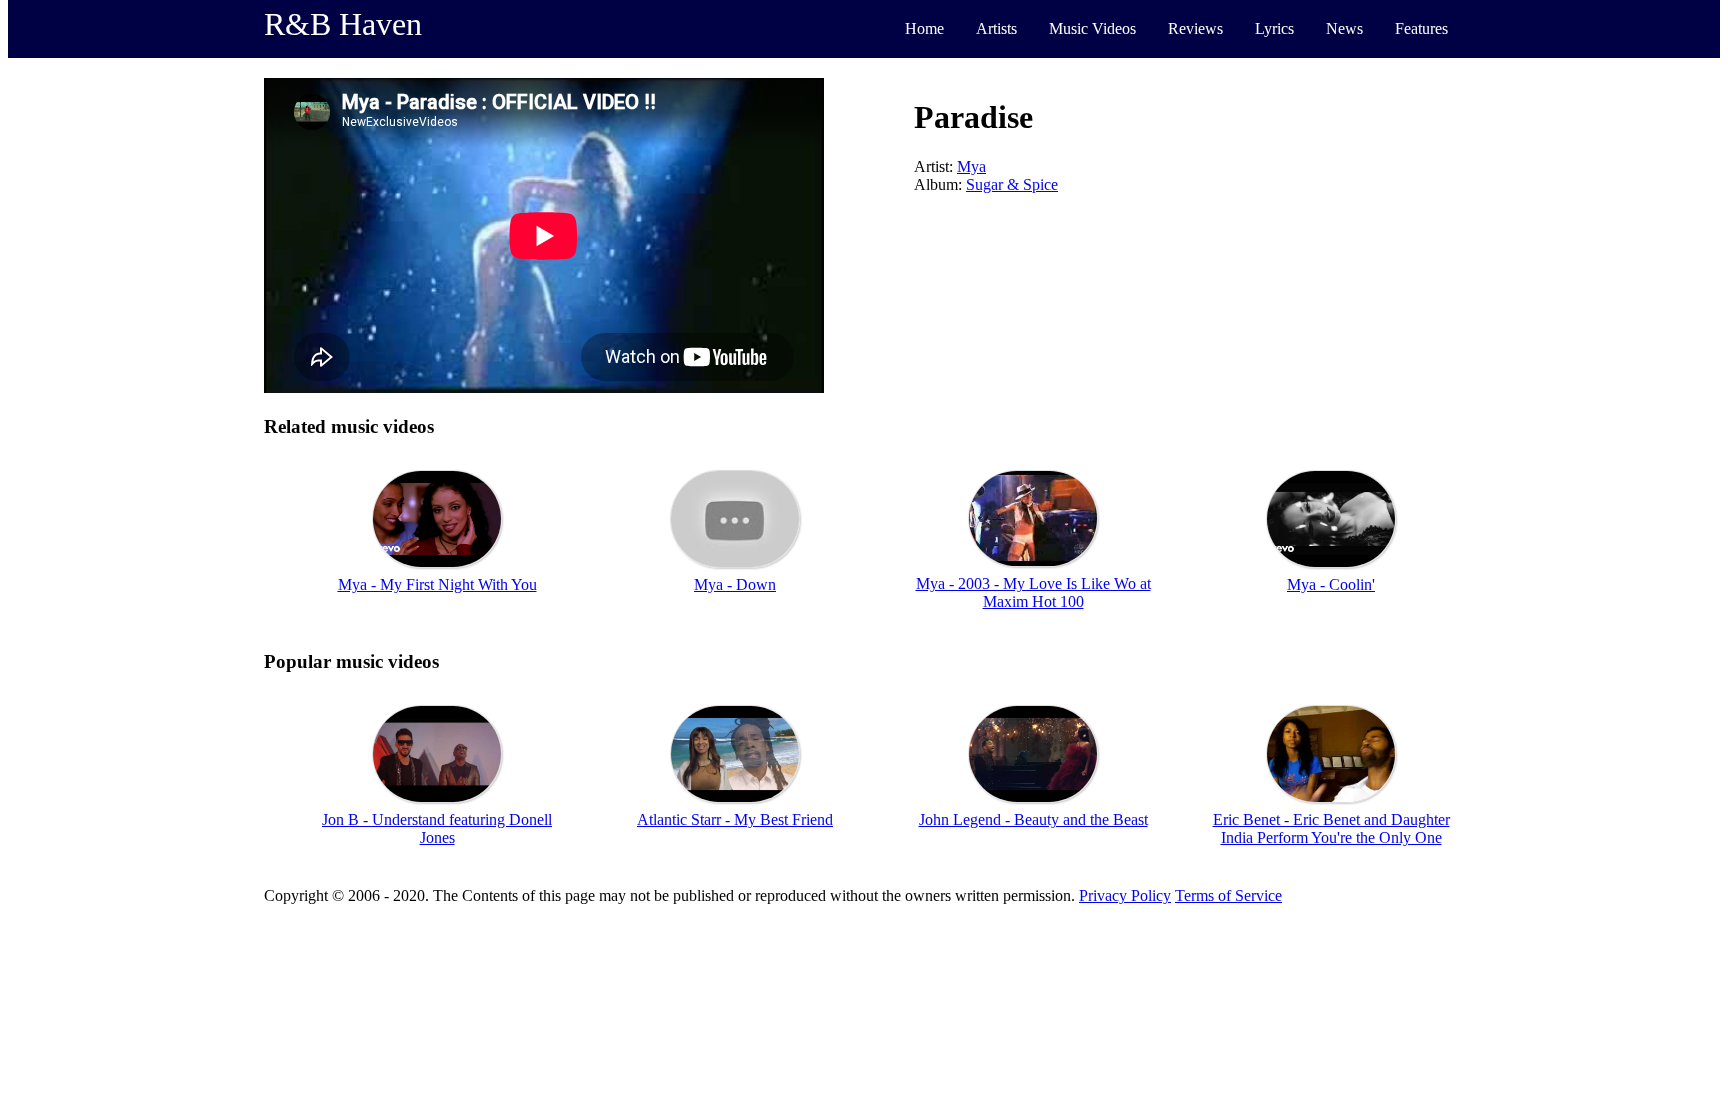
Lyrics (1274, 28)
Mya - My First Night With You (437, 584)
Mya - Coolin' (1331, 584)
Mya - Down (735, 584)
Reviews (1195, 28)
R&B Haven (343, 24)
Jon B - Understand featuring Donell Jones (437, 828)
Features (1421, 28)
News (1344, 28)
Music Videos (1092, 28)
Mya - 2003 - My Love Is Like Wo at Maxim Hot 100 (1033, 592)
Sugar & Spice (1012, 184)
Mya (971, 166)
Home (924, 28)
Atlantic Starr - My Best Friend (735, 819)
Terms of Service (1228, 895)
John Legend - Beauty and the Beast (1033, 819)
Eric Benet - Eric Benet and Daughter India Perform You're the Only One (1331, 828)
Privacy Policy (1125, 895)
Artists (996, 28)
